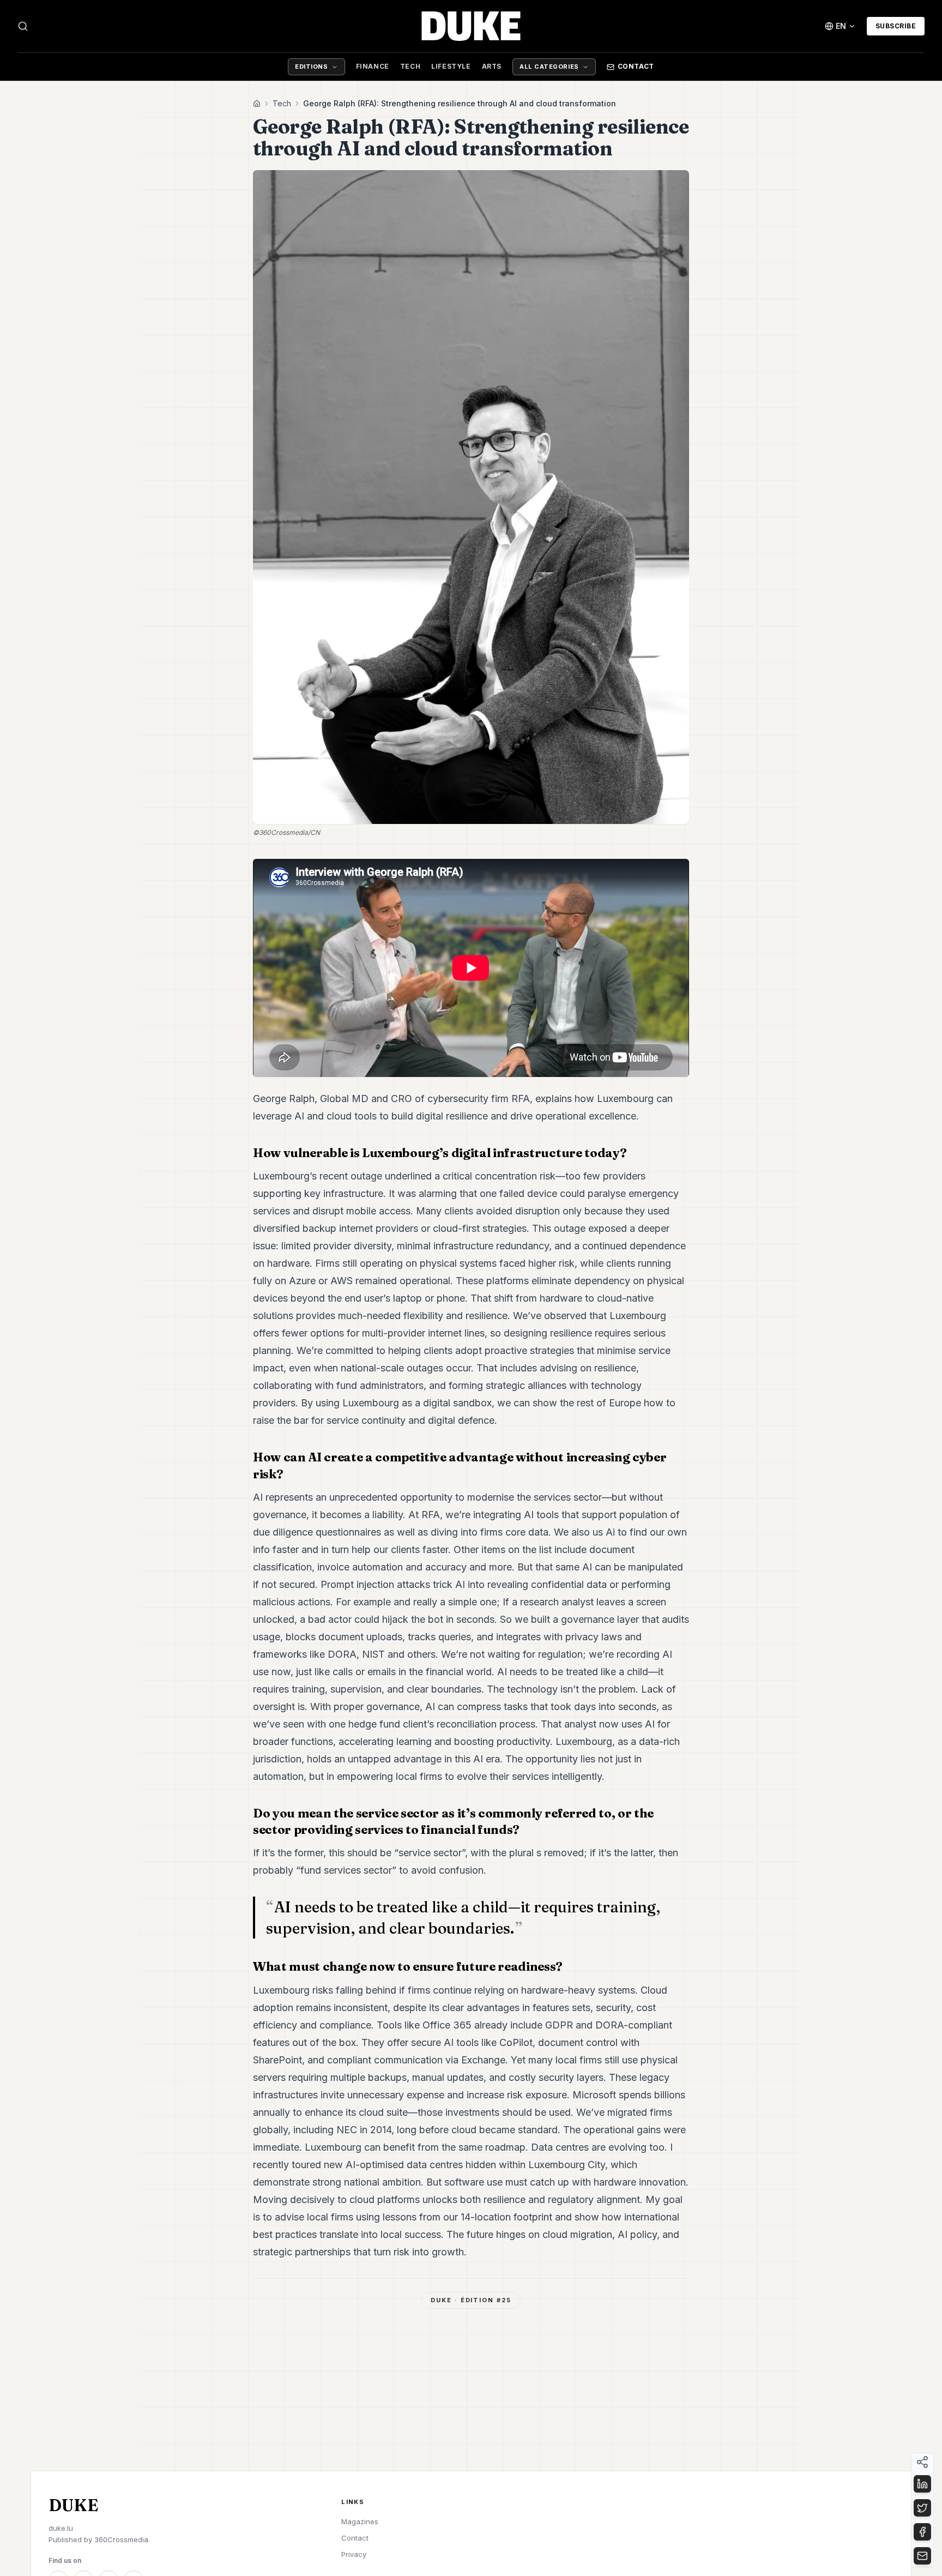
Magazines (360, 2521)
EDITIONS (311, 67)
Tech (410, 66)
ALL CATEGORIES (549, 67)
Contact (636, 66)
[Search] (23, 26)
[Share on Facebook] (922, 2532)
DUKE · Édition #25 (471, 2300)
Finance (373, 66)
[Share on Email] (922, 2556)
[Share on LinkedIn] (922, 2484)
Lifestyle (451, 66)
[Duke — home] (471, 26)
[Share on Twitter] (922, 2508)
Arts (492, 66)
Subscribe (896, 26)
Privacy (354, 2554)
